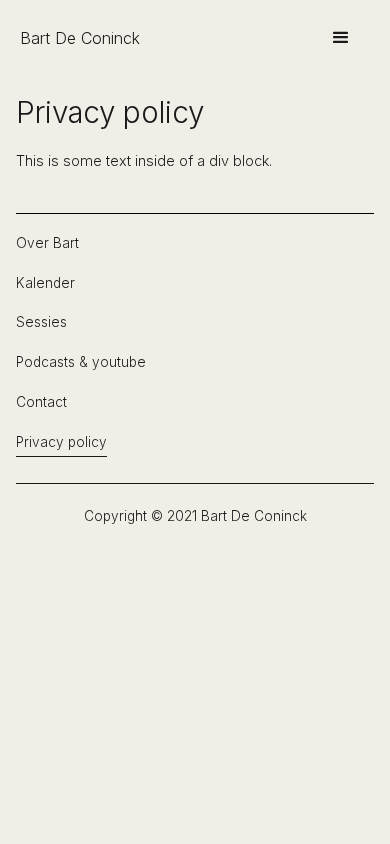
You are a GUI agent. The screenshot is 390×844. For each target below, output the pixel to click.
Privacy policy (61, 442)
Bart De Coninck (80, 38)
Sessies (41, 322)
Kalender (45, 283)
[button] (341, 38)
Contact (41, 402)
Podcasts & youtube (81, 362)
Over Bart (47, 243)
